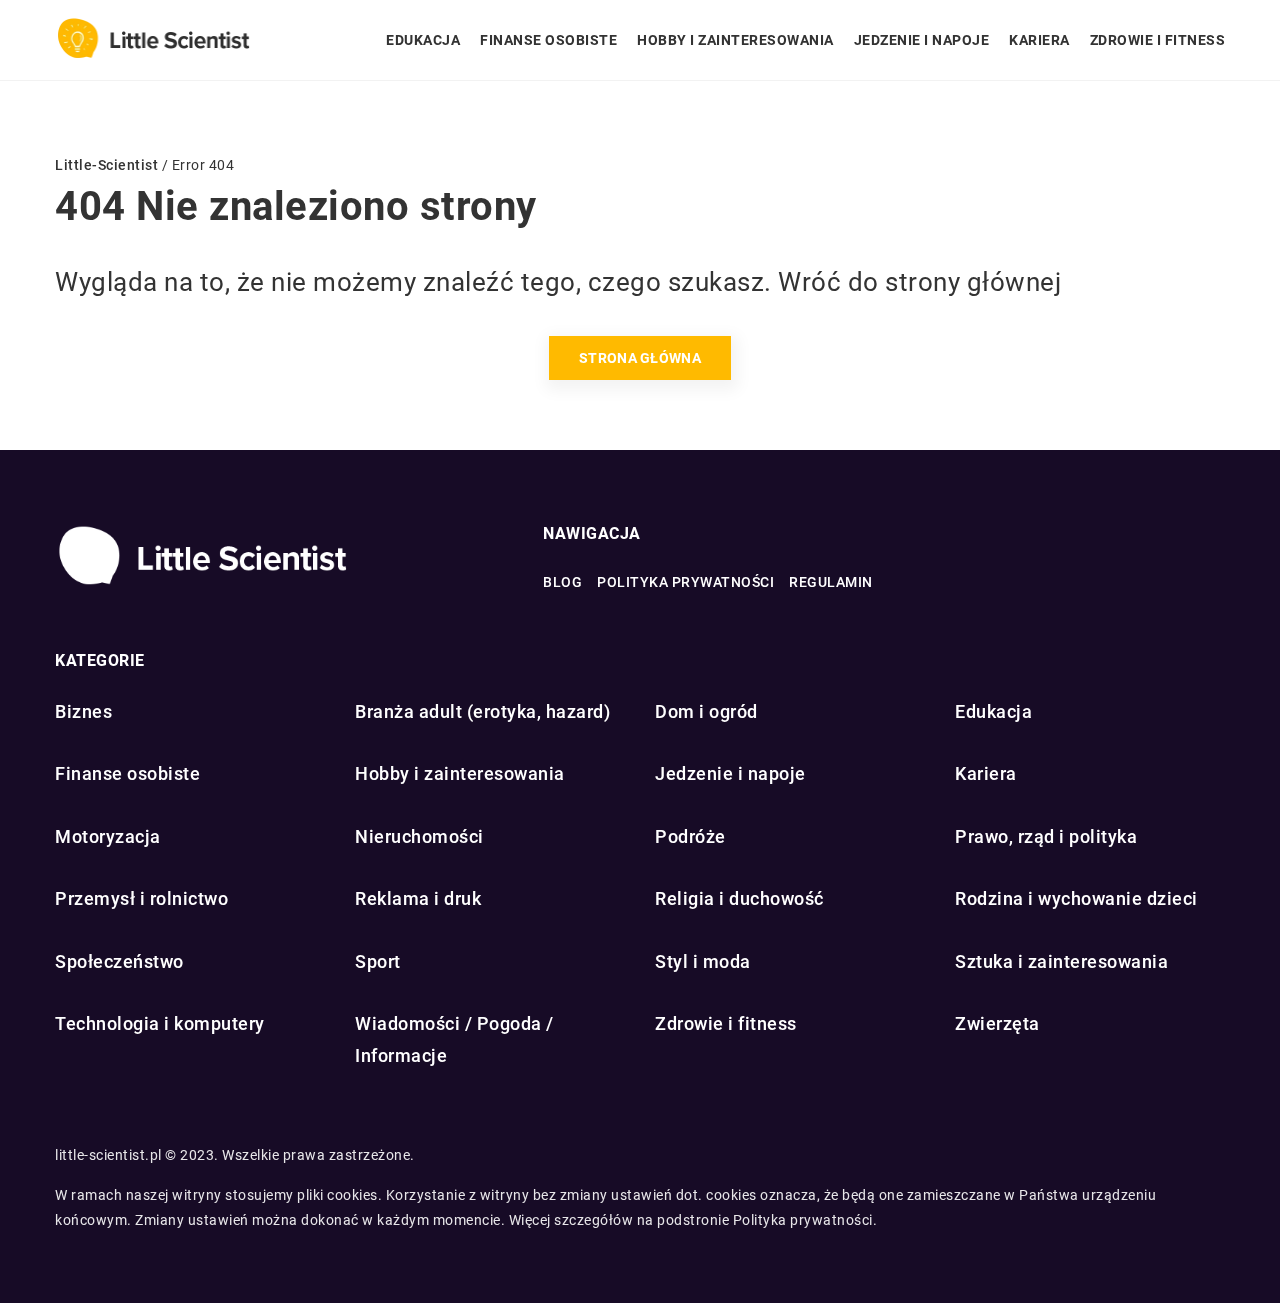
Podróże (690, 836)
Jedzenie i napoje (922, 40)
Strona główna (640, 358)
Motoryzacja (108, 836)
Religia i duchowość (739, 898)
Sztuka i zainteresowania (1061, 961)
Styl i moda (703, 961)
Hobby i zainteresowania (735, 40)
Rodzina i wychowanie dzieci (1076, 898)
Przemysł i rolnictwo (141, 898)
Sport (378, 961)
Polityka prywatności (685, 582)
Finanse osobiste (548, 40)
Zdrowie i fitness (1158, 40)
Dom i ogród (706, 711)
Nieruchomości (419, 836)
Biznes (83, 711)
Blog (562, 582)
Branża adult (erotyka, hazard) (482, 711)
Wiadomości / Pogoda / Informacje (454, 1039)
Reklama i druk (418, 898)
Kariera (1039, 40)
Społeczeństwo (119, 961)
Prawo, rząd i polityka (1046, 836)
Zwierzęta (997, 1023)
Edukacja (423, 40)
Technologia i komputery (160, 1023)
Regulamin (831, 582)
